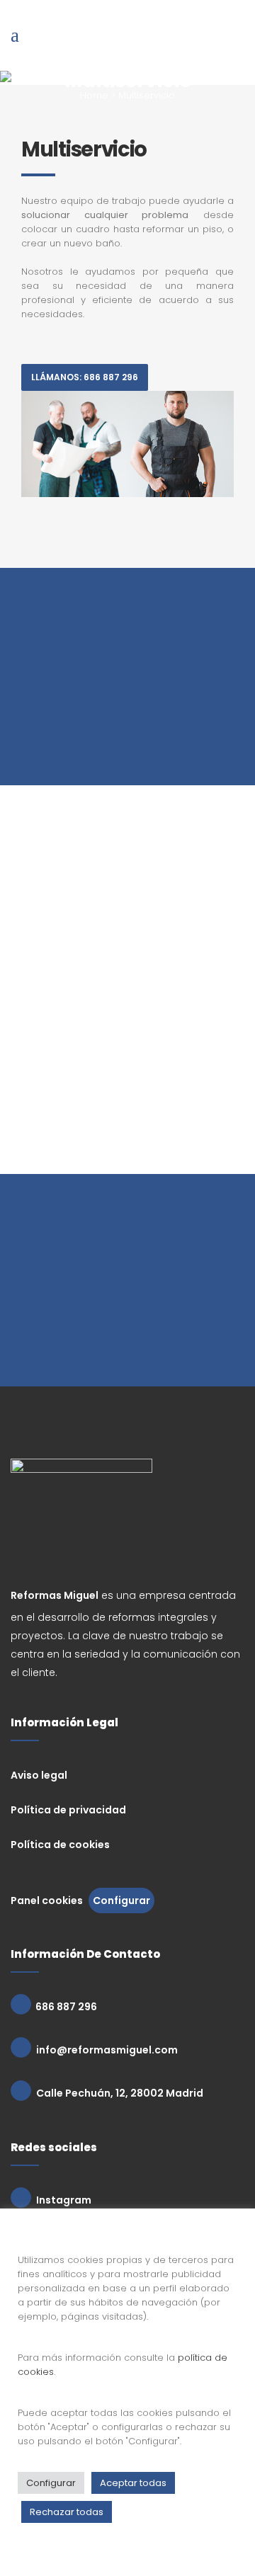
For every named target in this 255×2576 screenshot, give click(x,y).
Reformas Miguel (55, 1595)
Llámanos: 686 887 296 (85, 377)
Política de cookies (60, 1845)
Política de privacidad (68, 1810)
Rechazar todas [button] (67, 2512)
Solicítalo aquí (127, 1332)
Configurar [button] (121, 1900)
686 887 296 (64, 2007)
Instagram (63, 2200)
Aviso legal (39, 1775)
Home (94, 95)
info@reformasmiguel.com (106, 2050)
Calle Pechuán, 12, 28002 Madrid (119, 2093)
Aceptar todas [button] (133, 2483)
